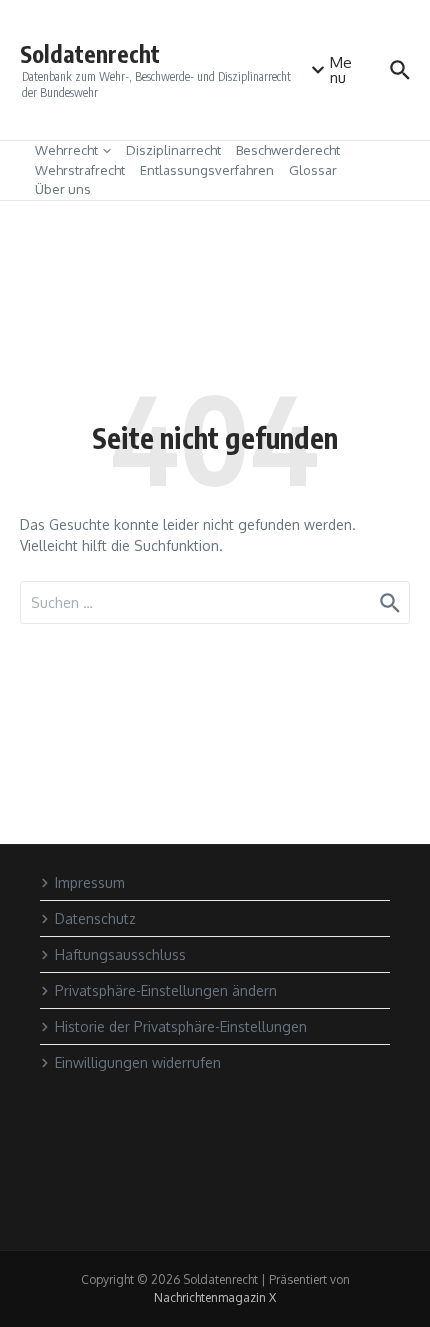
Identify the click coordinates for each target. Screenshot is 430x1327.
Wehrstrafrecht (80, 170)
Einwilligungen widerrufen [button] (138, 1062)
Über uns (63, 189)
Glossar (313, 170)
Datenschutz (95, 918)
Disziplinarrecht (173, 150)
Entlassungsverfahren (207, 170)
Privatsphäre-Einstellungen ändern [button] (166, 990)
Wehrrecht (66, 150)
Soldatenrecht (90, 53)
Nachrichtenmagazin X (215, 1297)
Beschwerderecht (288, 150)
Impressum (90, 882)
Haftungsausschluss (120, 954)
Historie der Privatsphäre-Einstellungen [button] (181, 1026)
